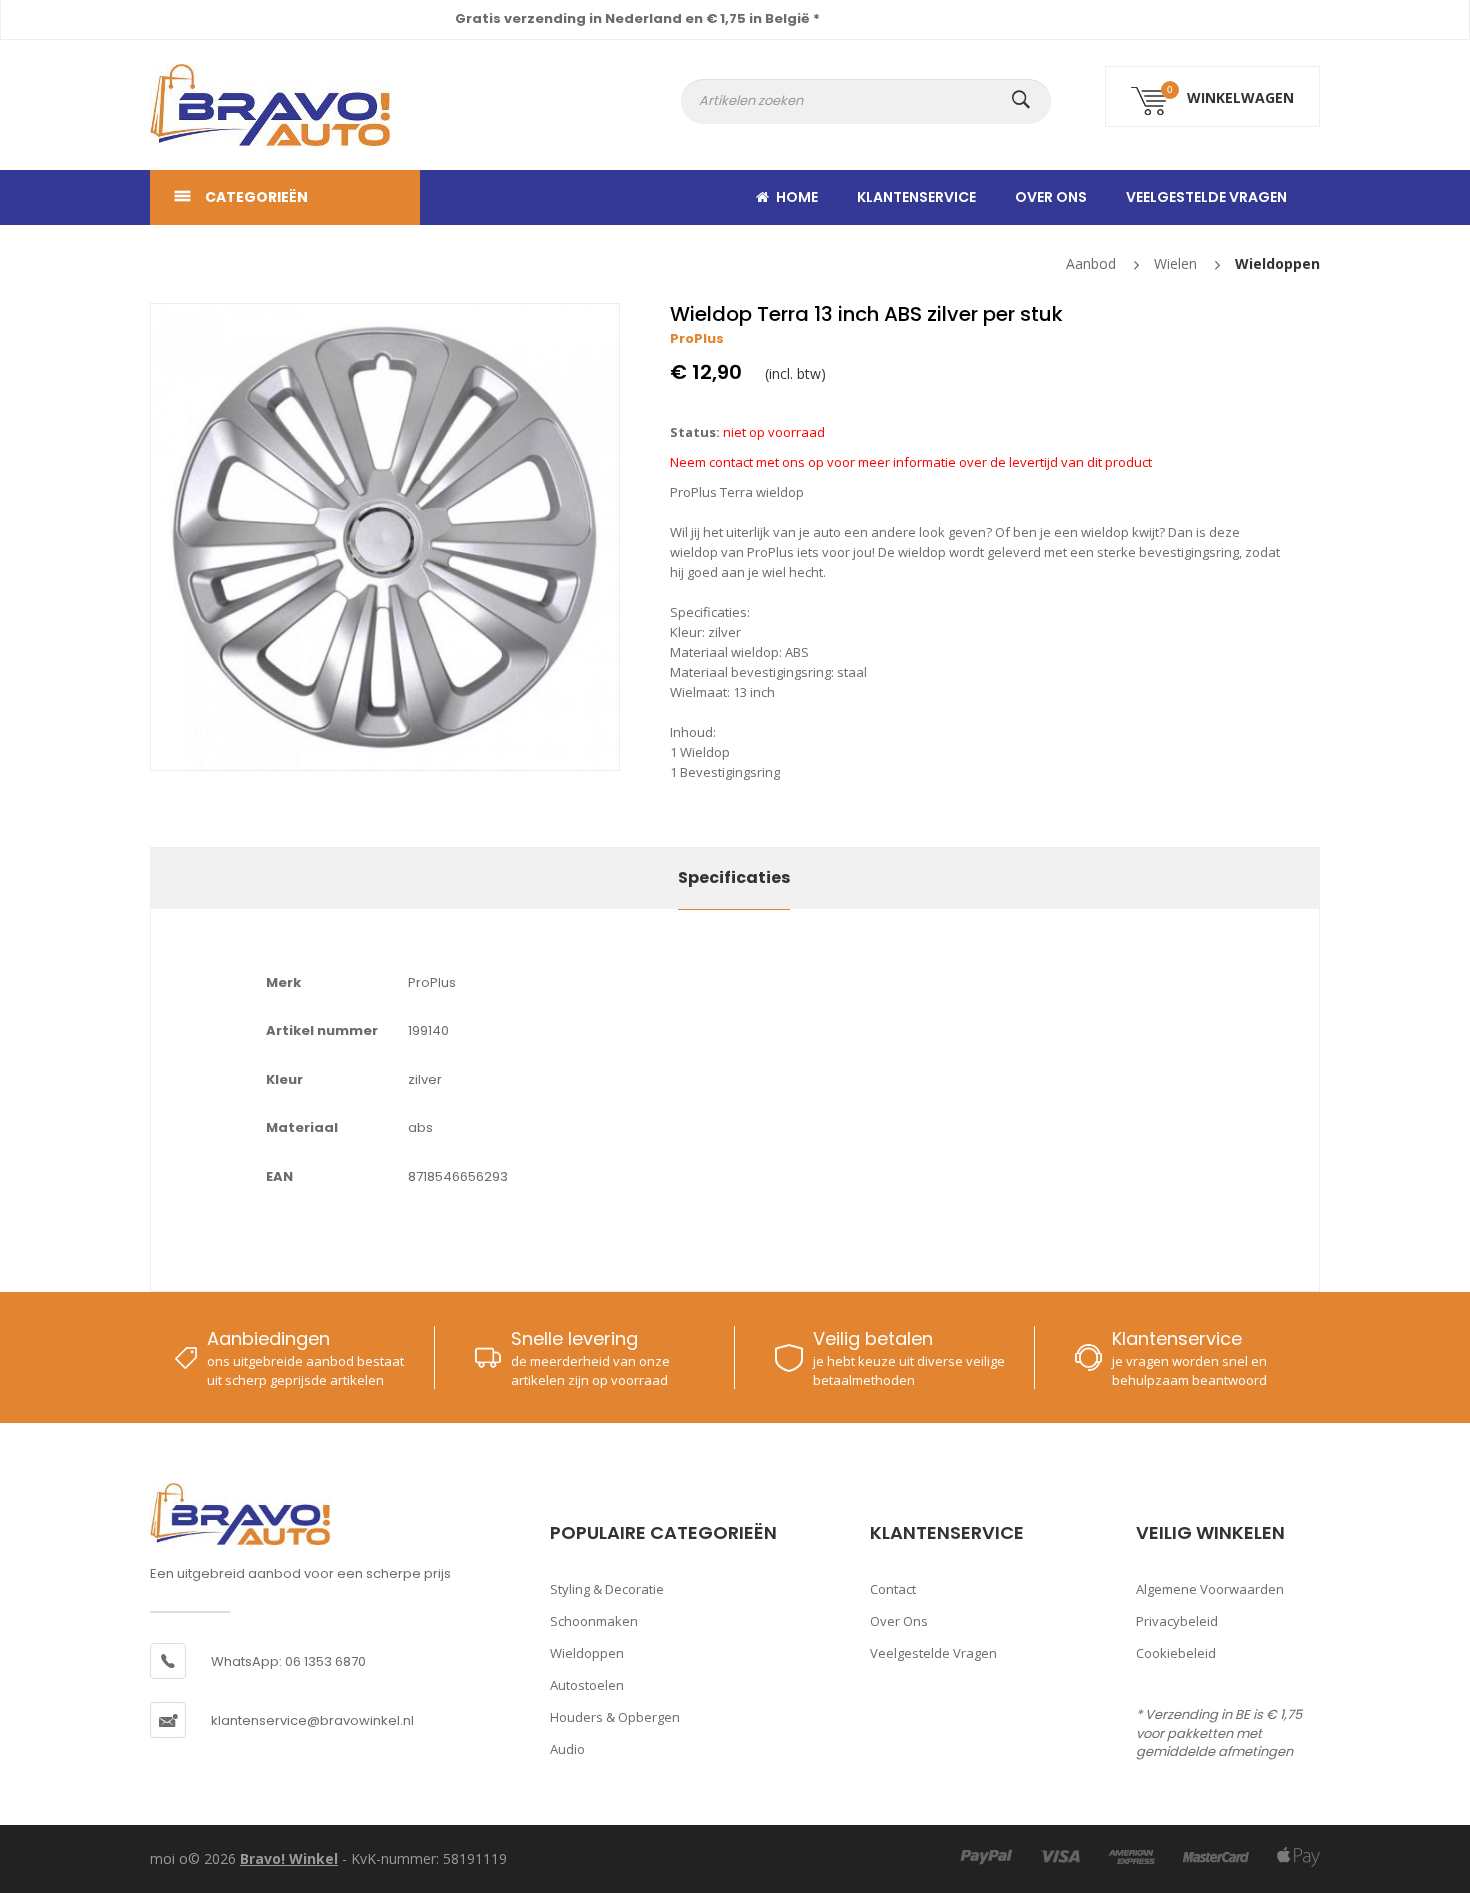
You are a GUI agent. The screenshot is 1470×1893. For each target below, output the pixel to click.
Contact (893, 1589)
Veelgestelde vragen (1206, 197)
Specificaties (734, 877)
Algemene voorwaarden (1210, 1589)
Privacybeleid (1177, 1621)
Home (797, 197)
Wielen (1175, 263)
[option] (385, 537)
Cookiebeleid (1176, 1653)
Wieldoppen (1277, 263)
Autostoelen (587, 1685)
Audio (567, 1749)
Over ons (1051, 197)
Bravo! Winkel (289, 1858)
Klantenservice (916, 197)
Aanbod (1091, 263)
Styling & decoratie (607, 1589)
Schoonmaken (594, 1621)
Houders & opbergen (615, 1717)
